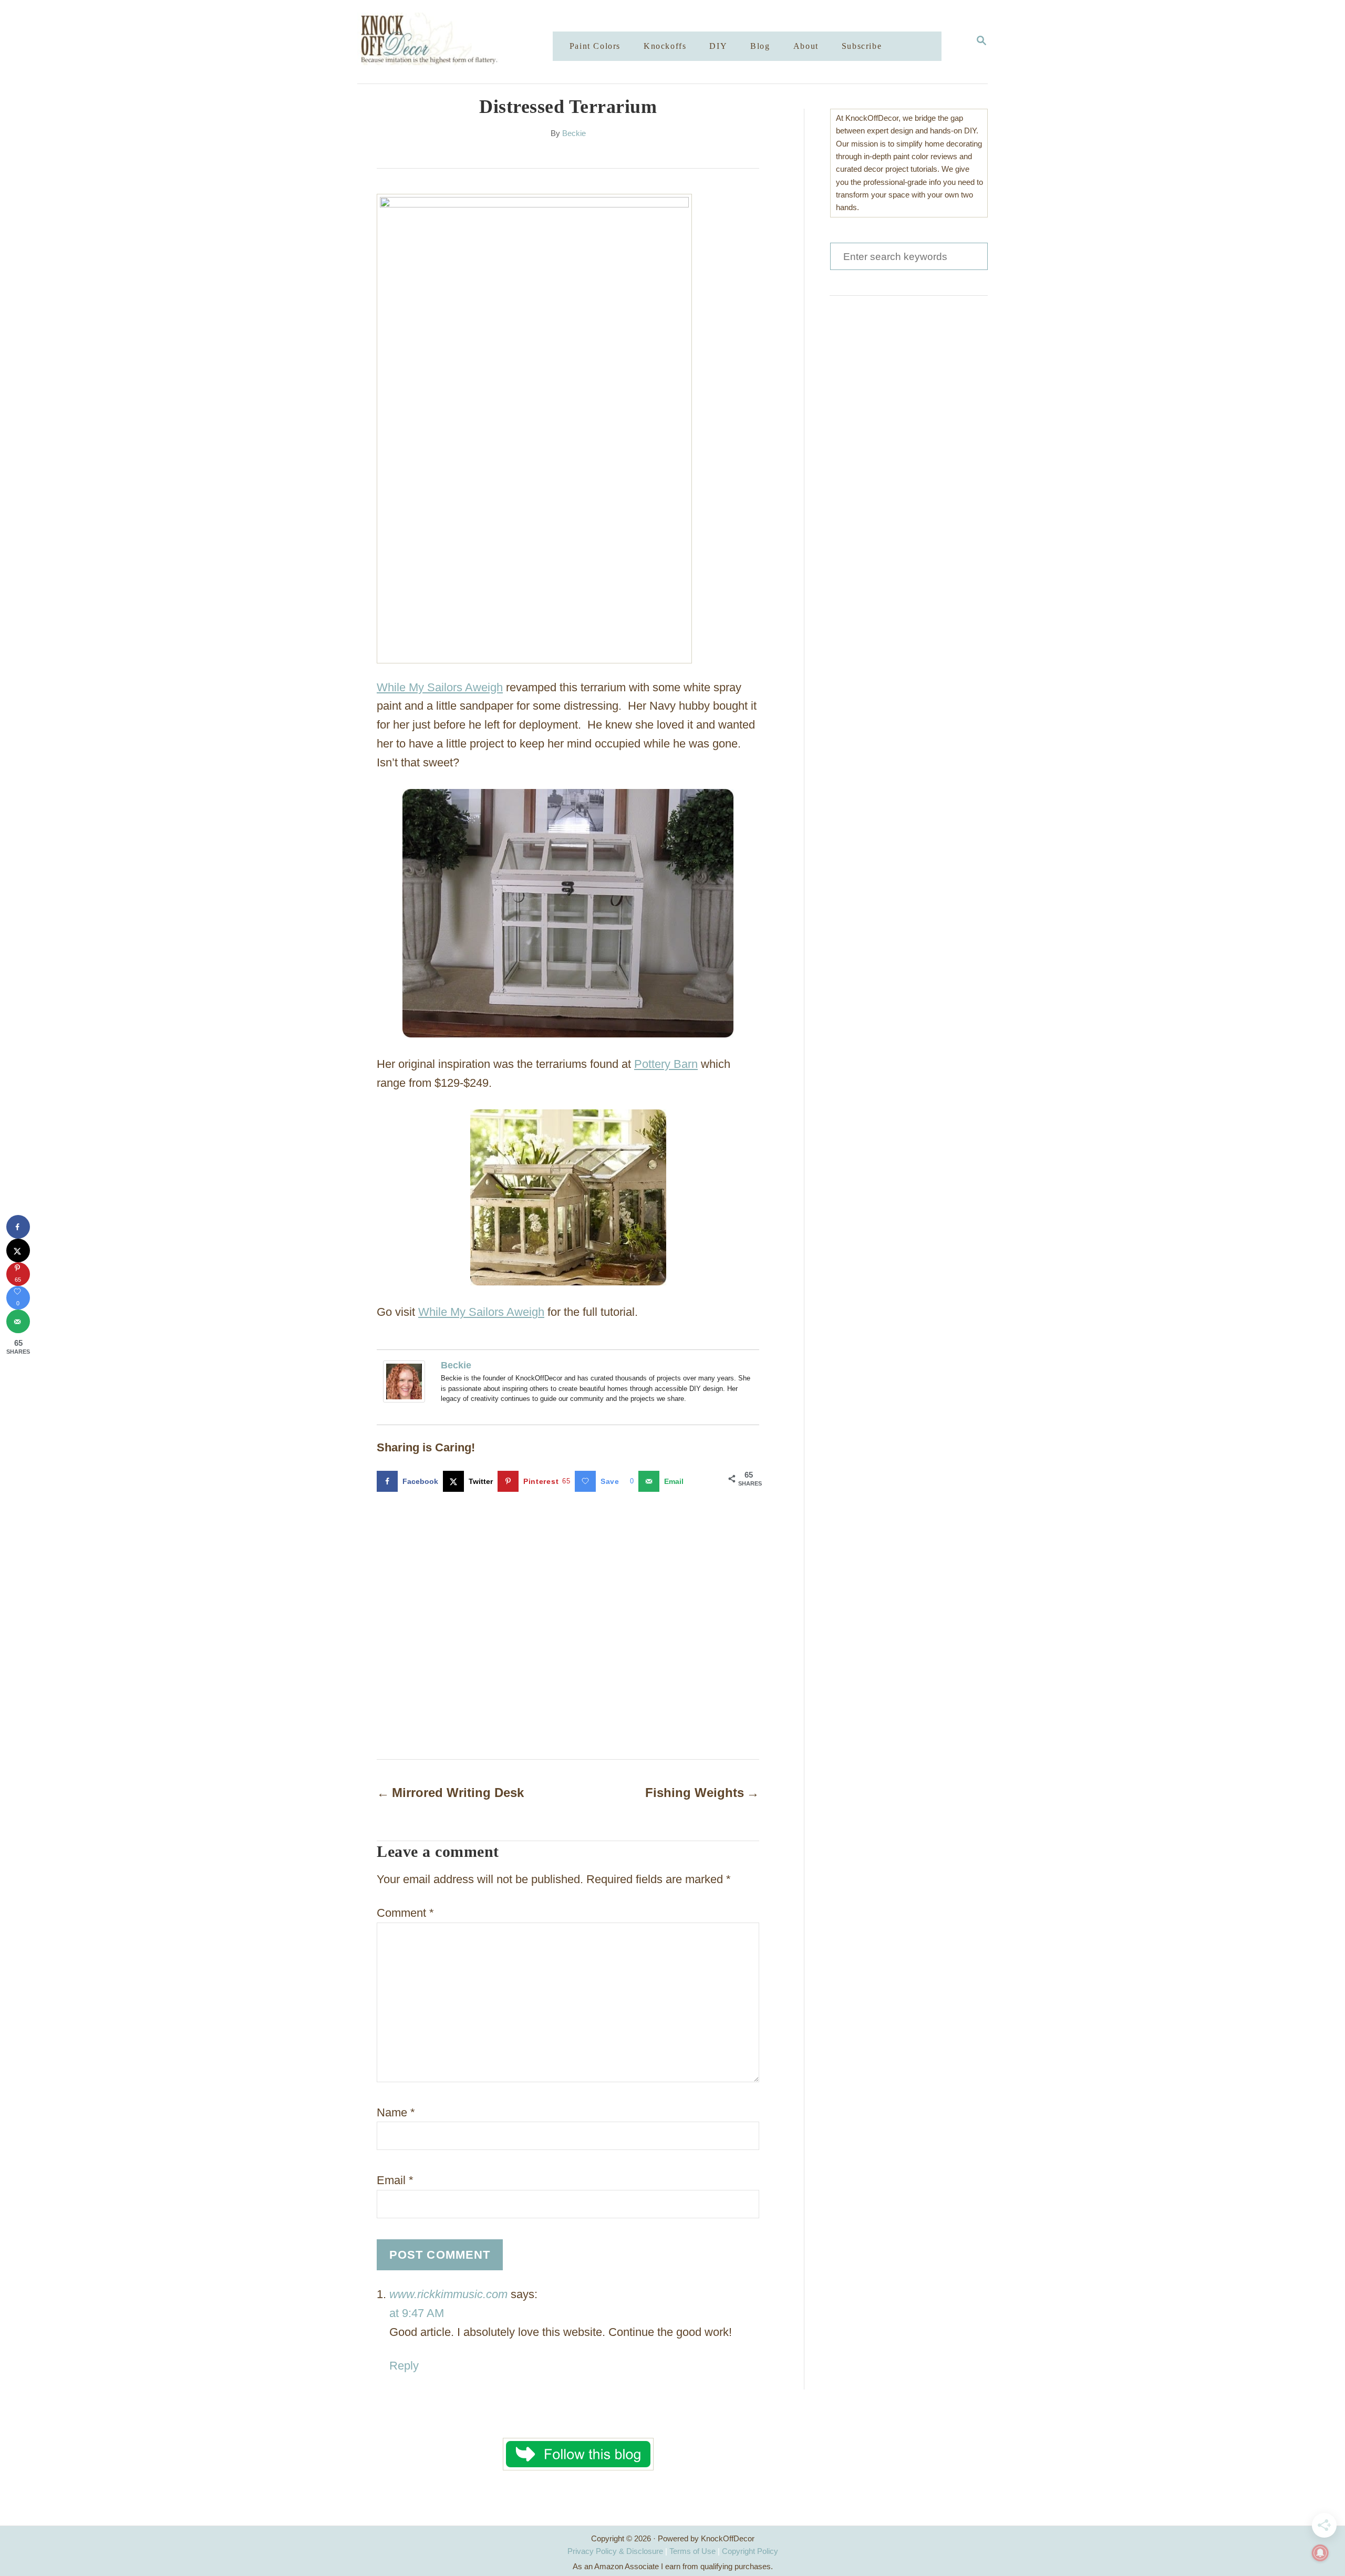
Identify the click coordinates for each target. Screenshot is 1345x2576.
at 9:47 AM (417, 2313)
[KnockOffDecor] (463, 42)
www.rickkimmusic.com (448, 2294)
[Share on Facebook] (18, 1227)
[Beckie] (407, 1382)
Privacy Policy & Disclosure (615, 2551)
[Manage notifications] (1320, 2553)
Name (396, 2112)
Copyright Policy (750, 2551)
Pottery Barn (666, 1064)
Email (395, 2180)
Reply (404, 2366)
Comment (405, 1913)
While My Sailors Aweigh (440, 687)
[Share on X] (18, 1250)
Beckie (574, 133)
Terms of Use (692, 2551)
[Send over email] (18, 1321)
